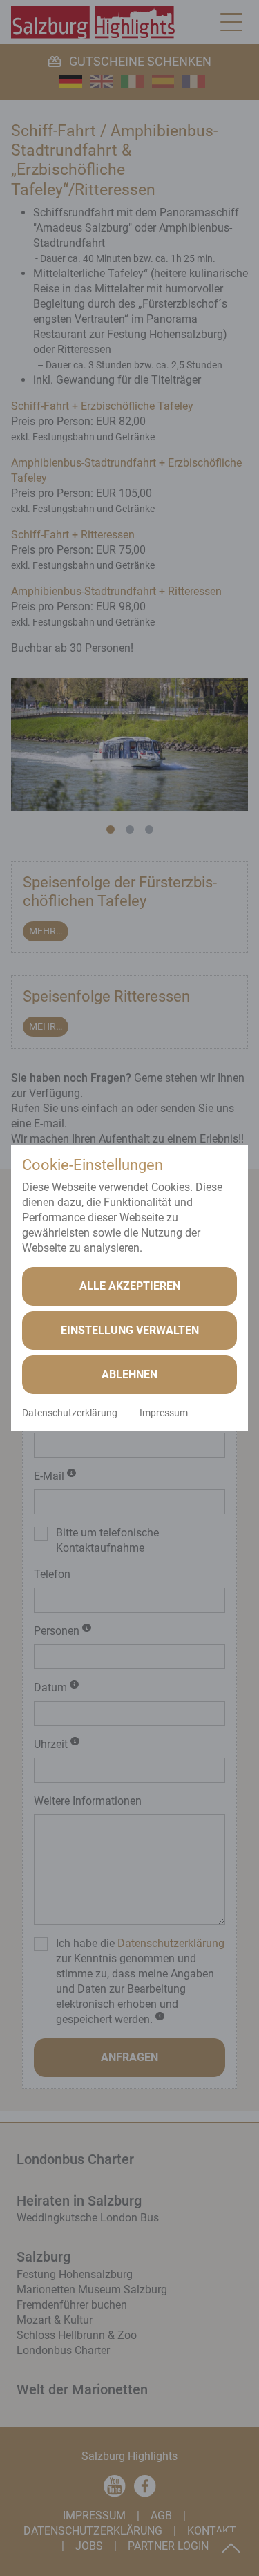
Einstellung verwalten (130, 1330)
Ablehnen (129, 1374)
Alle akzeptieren (130, 1286)
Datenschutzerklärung (70, 1413)
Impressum (164, 1413)
